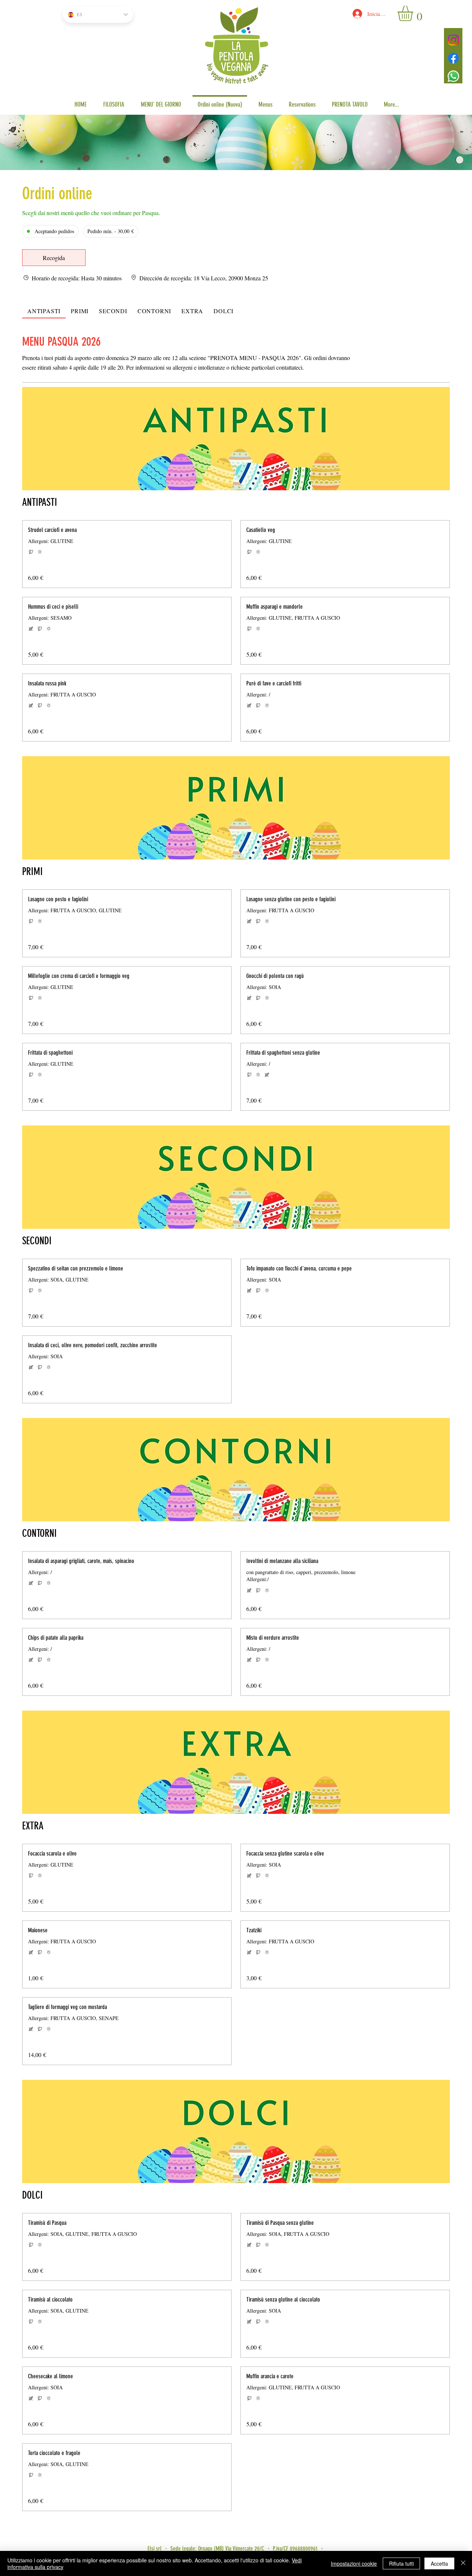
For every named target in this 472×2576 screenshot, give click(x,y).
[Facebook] (453, 58)
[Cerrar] (463, 2563)
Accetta (439, 2563)
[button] (414, 13)
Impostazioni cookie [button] (354, 2563)
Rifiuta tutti (401, 2563)
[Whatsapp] (453, 76)
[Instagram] (453, 40)
